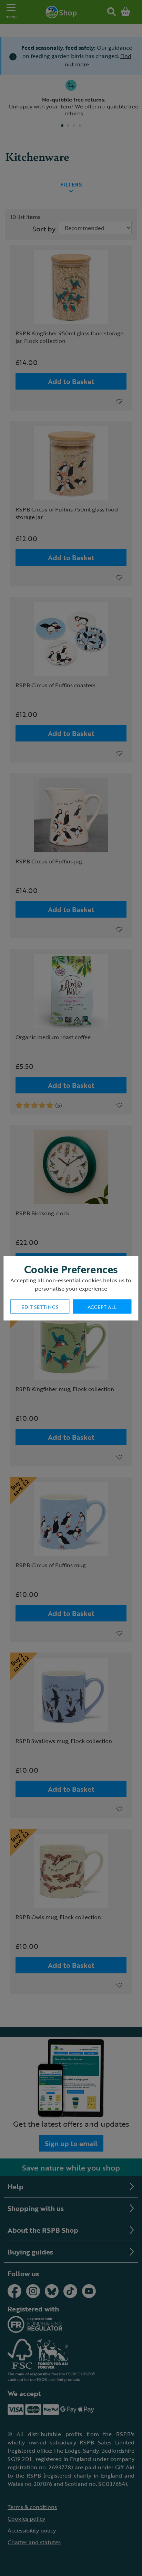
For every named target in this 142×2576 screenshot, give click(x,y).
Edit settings (40, 1307)
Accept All (102, 1307)
